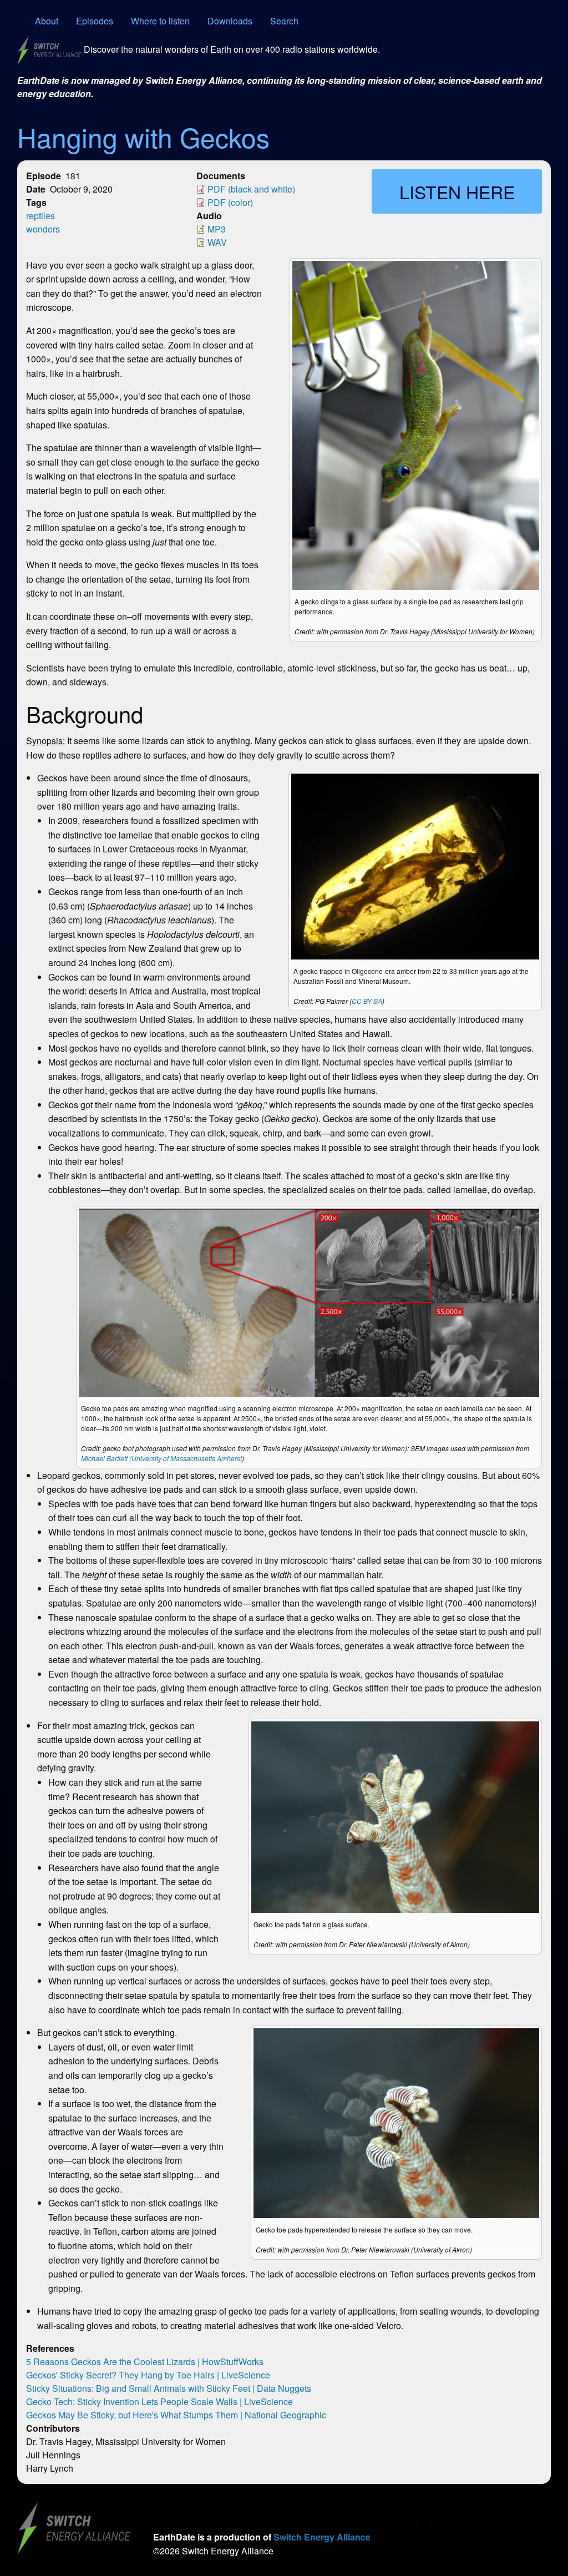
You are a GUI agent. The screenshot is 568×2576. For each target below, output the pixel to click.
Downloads (230, 21)
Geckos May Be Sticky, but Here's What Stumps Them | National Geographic (176, 2415)
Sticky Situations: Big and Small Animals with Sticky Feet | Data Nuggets (169, 2388)
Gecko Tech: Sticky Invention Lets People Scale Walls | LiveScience (159, 2401)
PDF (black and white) (251, 189)
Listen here (457, 191)
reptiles (40, 216)
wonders (43, 229)
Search (284, 21)
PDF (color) (230, 202)
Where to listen (160, 21)
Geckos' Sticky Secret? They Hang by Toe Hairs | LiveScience (148, 2375)
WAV (217, 242)
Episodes (95, 21)
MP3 (217, 229)
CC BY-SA (367, 1001)
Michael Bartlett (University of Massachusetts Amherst (161, 1458)
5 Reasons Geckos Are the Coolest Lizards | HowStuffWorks (145, 2362)
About (47, 21)
